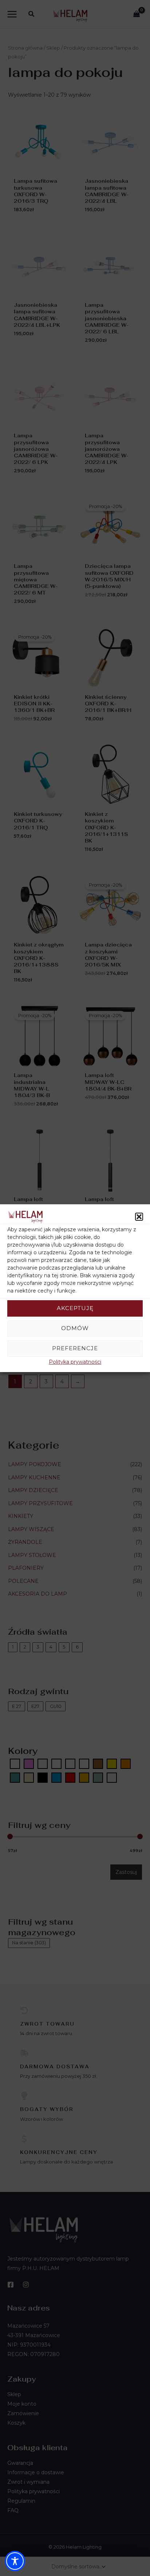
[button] (139, 1217)
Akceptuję (75, 1308)
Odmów (75, 1328)
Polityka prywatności (75, 1362)
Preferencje (75, 1348)
